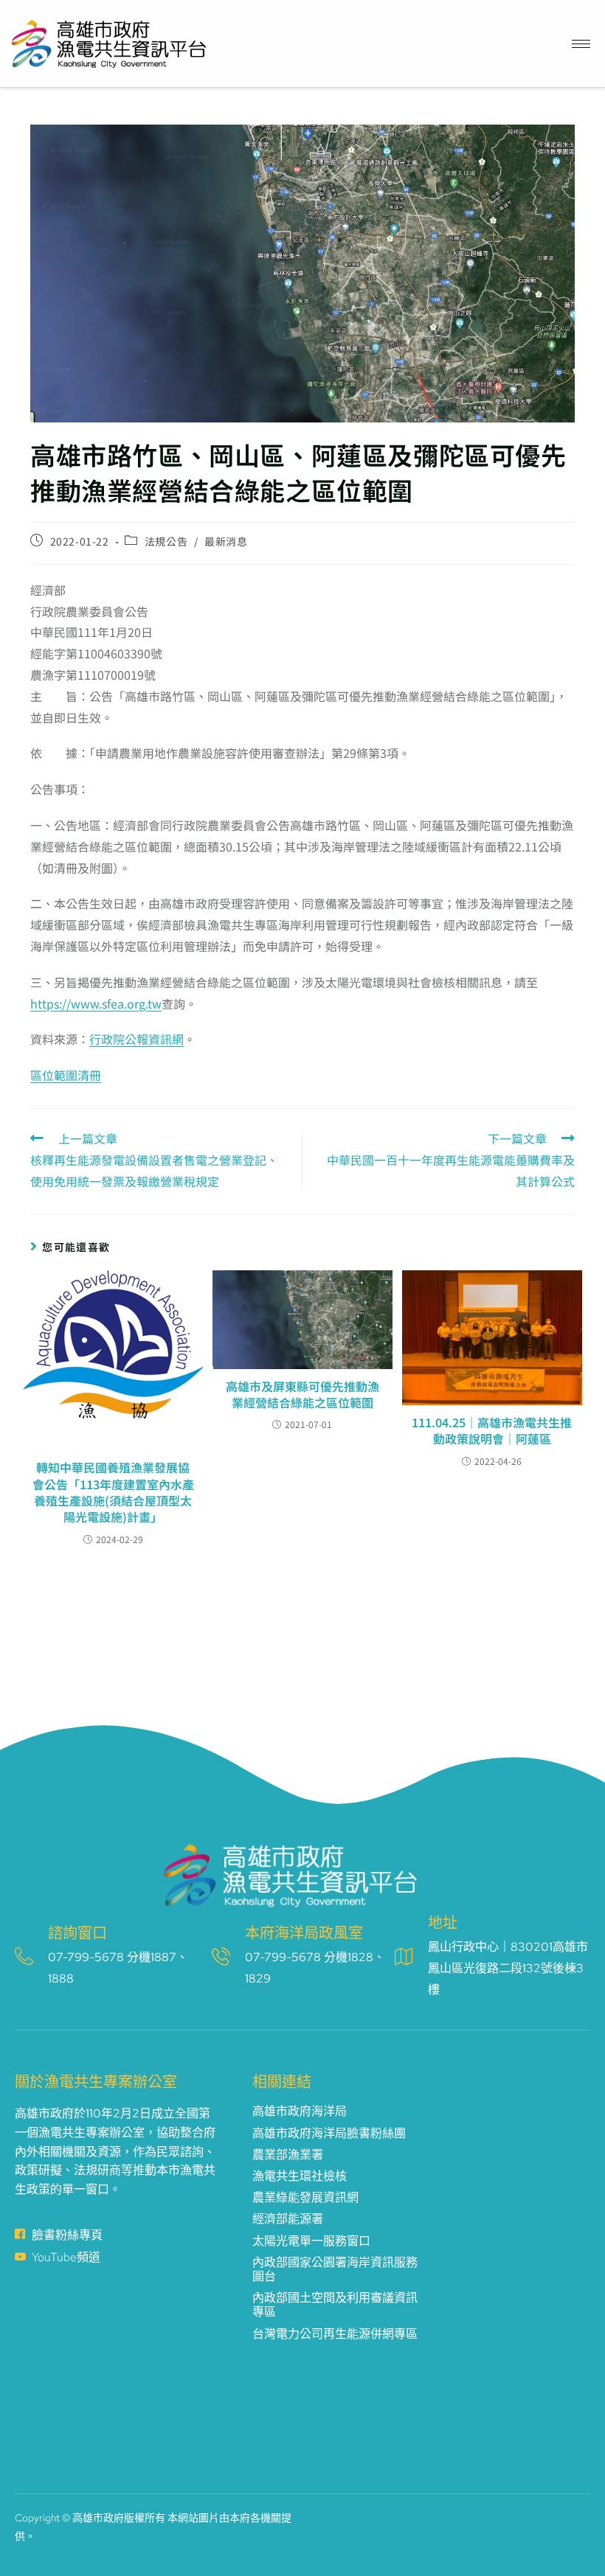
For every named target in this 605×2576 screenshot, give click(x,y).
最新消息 (226, 541)
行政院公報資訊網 (136, 1039)
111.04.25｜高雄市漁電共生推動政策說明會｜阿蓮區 (492, 1431)
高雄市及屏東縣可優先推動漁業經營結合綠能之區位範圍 (302, 1395)
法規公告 (166, 541)
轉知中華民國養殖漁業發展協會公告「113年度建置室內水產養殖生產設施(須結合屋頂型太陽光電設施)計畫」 (113, 1492)
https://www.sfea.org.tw (96, 1003)
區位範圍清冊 (66, 1075)
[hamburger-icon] (581, 44)
